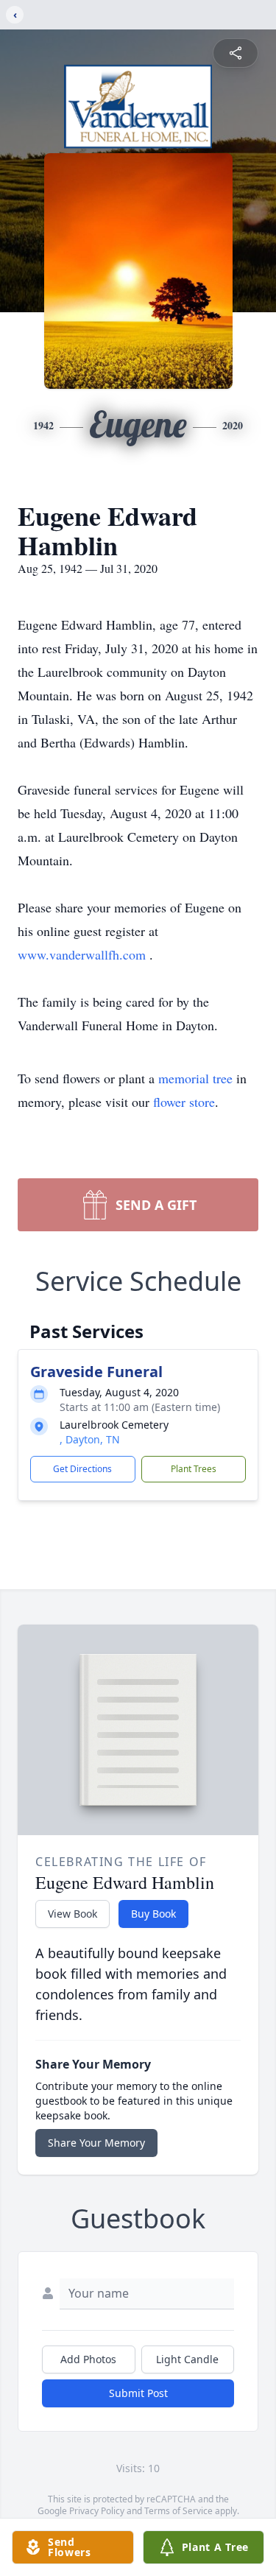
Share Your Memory (96, 2143)
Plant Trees (194, 1469)
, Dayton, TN (90, 1439)
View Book (72, 1914)
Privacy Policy (97, 2511)
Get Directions (82, 1469)
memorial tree (195, 1078)
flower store (184, 1102)
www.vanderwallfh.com (84, 954)
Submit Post (138, 2393)
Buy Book (153, 1914)
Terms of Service (178, 2511)
